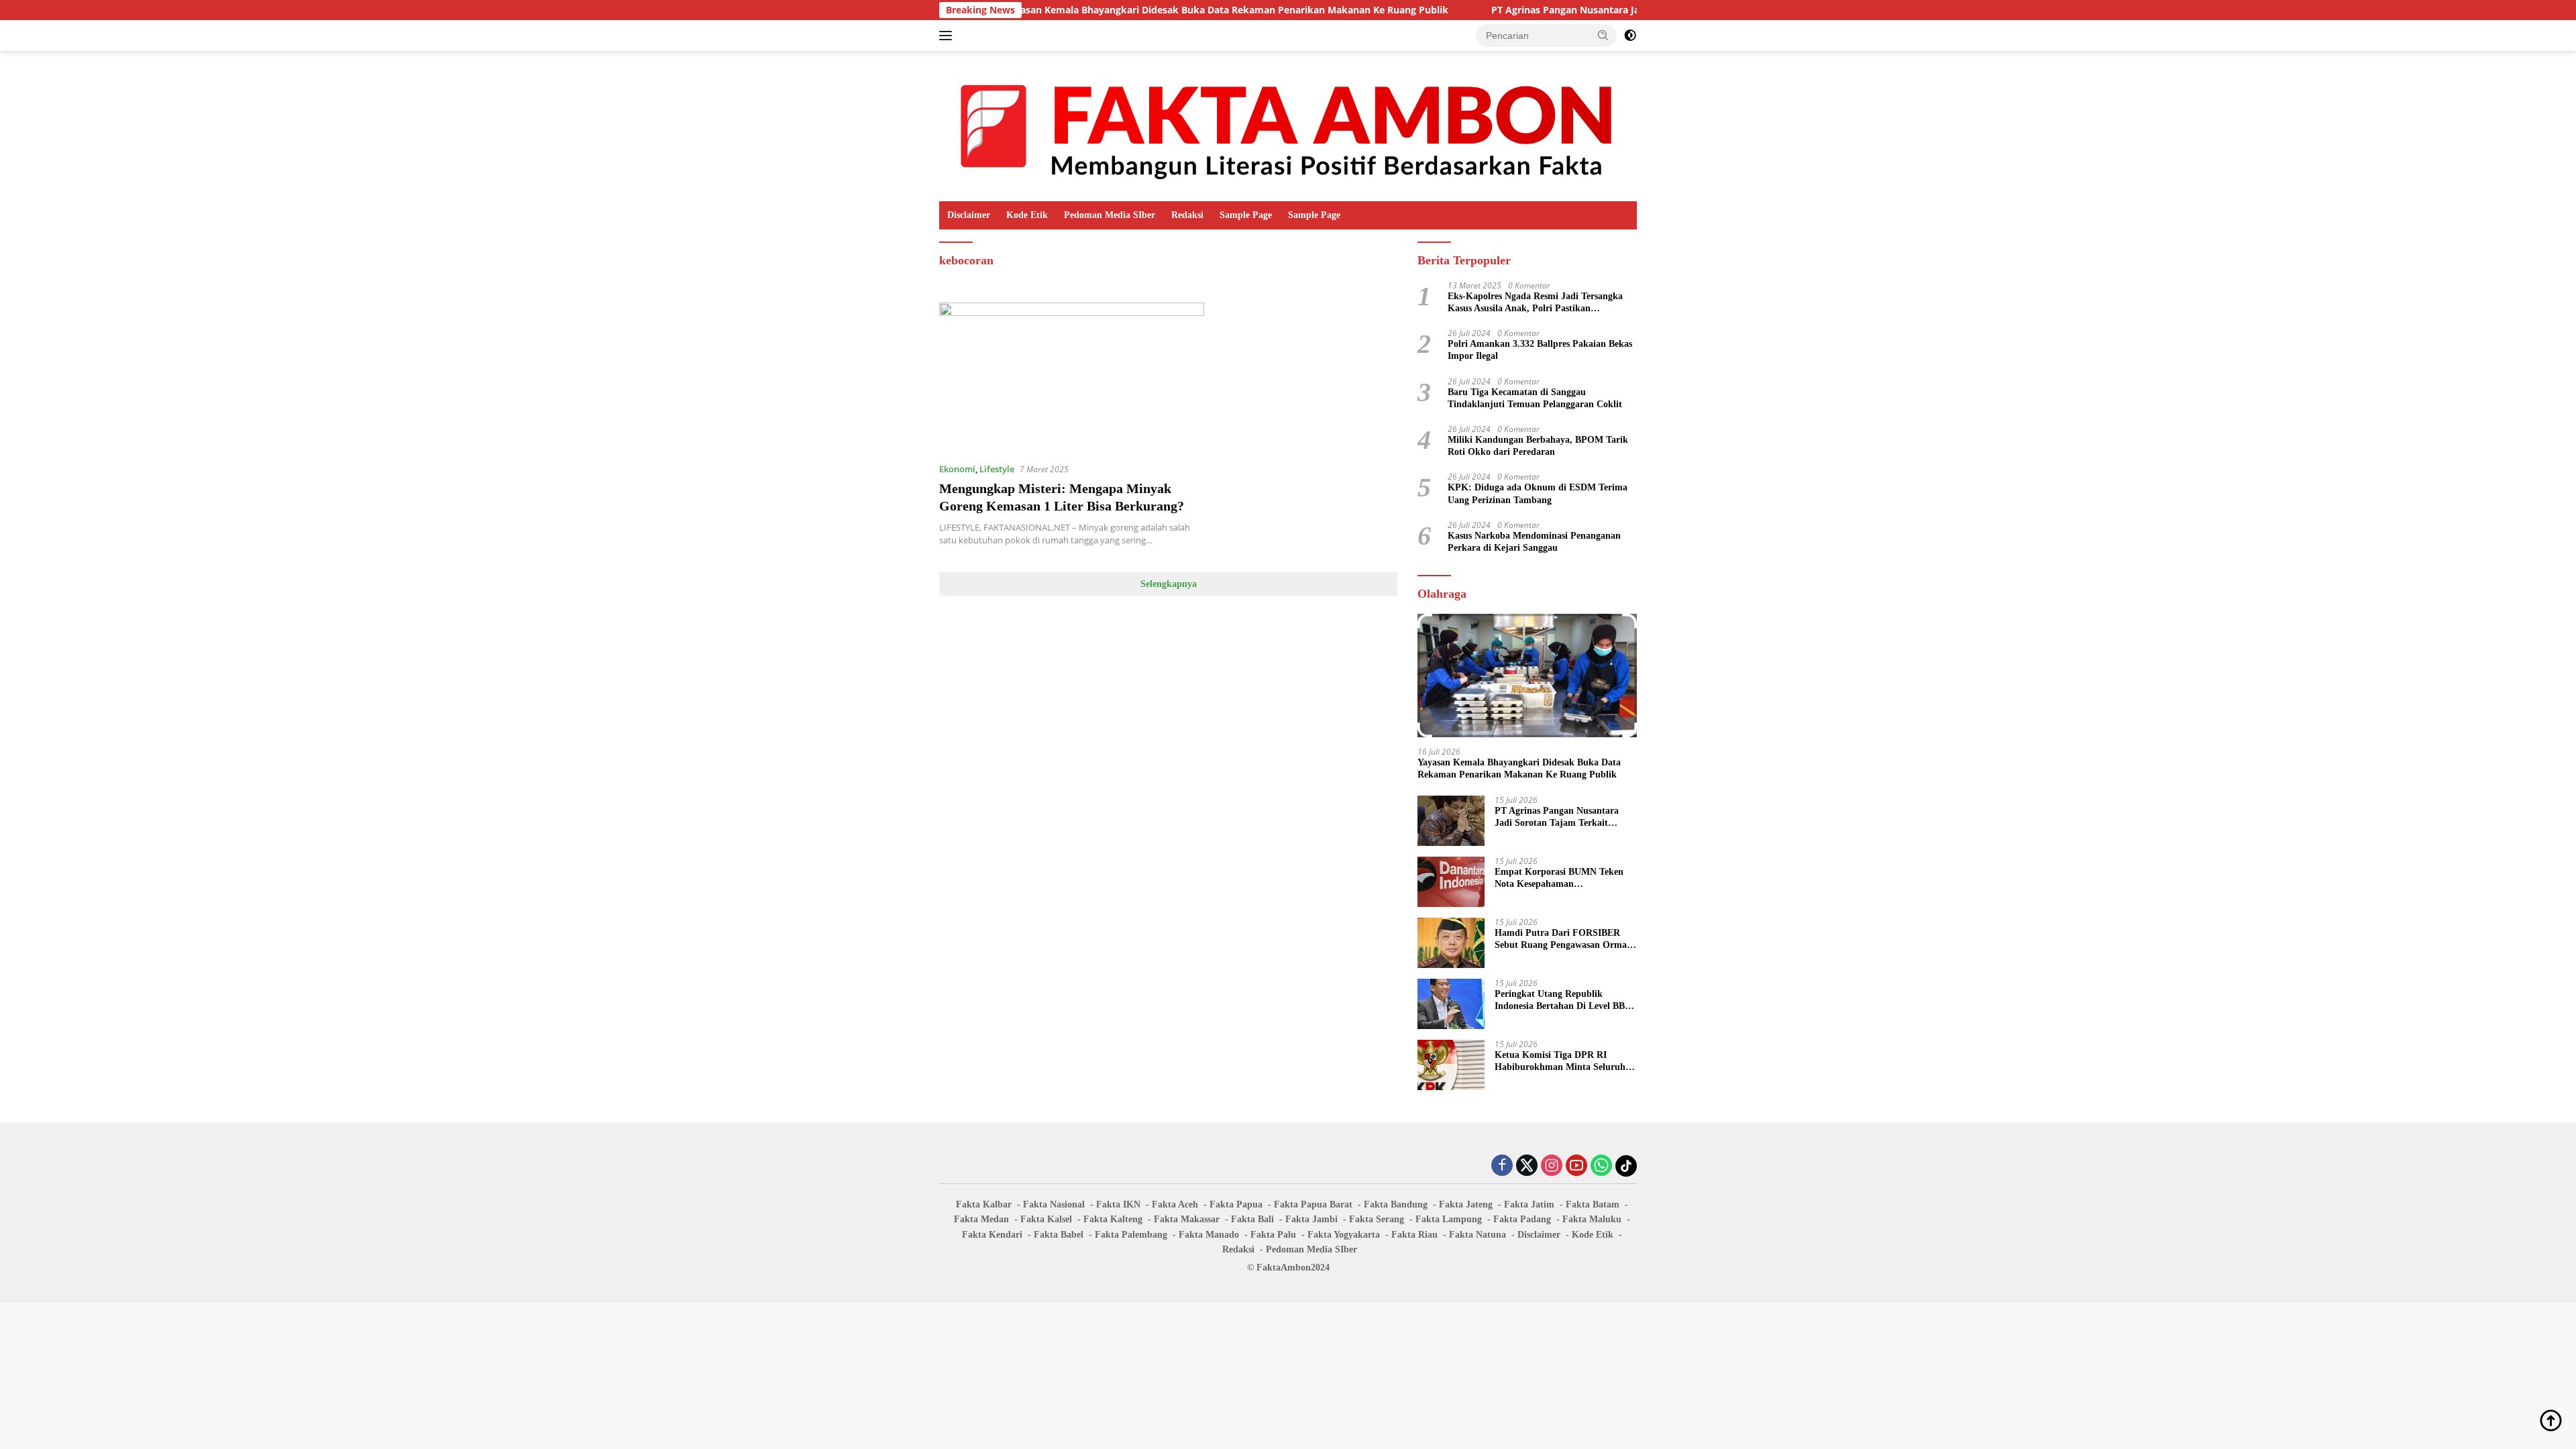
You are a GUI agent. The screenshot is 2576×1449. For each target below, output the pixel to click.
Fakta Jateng (1466, 1204)
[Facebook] (1502, 1166)
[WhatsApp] (1601, 1166)
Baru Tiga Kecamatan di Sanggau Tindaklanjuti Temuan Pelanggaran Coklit (1535, 398)
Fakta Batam (1593, 1204)
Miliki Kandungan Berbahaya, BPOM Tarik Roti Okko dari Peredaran (1538, 446)
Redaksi (1187, 215)
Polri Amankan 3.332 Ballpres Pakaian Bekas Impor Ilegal (1540, 350)
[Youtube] (1576, 1166)
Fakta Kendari (992, 1235)
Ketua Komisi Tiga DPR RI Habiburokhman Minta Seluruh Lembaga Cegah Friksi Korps (1560, 1062)
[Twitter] (1527, 1166)
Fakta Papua (1236, 1204)
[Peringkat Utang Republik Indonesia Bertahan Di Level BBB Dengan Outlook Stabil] (1451, 1004)
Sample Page (1246, 215)
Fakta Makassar (1187, 1219)
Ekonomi (957, 469)
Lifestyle (997, 469)
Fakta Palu (1273, 1235)
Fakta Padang (1522, 1219)
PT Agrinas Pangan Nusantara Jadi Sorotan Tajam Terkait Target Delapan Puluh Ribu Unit (1610, 10)
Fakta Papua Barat (1313, 1204)
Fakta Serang (1377, 1219)
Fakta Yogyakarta (1344, 1235)
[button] (1603, 35)
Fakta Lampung (1449, 1219)
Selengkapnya (1169, 584)
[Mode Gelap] (1630, 36)
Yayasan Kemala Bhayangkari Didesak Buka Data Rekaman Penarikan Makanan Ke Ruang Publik (1140, 10)
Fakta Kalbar (984, 1204)
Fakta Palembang (1131, 1235)
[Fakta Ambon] (1288, 125)
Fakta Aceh (1175, 1204)
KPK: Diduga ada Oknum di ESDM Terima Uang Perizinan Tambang (1538, 493)
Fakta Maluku (1592, 1219)
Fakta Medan (981, 1219)
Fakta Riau (1414, 1235)
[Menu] (948, 36)
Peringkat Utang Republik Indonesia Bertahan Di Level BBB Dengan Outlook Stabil (1563, 1001)
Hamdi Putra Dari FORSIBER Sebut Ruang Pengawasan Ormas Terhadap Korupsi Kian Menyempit (1562, 940)
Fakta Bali (1252, 1219)
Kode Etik (1027, 215)
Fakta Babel (1059, 1235)
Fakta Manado (1209, 1235)
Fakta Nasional (1054, 1204)
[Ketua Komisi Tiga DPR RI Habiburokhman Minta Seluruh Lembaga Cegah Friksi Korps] (1451, 1065)
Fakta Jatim (1529, 1204)
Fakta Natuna (1478, 1235)
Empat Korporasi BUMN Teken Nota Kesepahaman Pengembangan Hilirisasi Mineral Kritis (1563, 878)
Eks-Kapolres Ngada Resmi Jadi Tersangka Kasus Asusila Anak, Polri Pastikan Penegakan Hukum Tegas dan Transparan (1535, 303)
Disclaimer (969, 215)
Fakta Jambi (1311, 1219)
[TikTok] (1626, 1166)
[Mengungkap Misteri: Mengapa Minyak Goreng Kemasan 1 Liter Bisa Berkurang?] (1072, 377)
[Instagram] (1552, 1166)
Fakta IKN (1118, 1204)
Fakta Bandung (1396, 1204)
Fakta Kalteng (1113, 1219)
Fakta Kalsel (1046, 1219)
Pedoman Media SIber (1110, 215)
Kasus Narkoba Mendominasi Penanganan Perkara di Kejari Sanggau (1534, 542)
